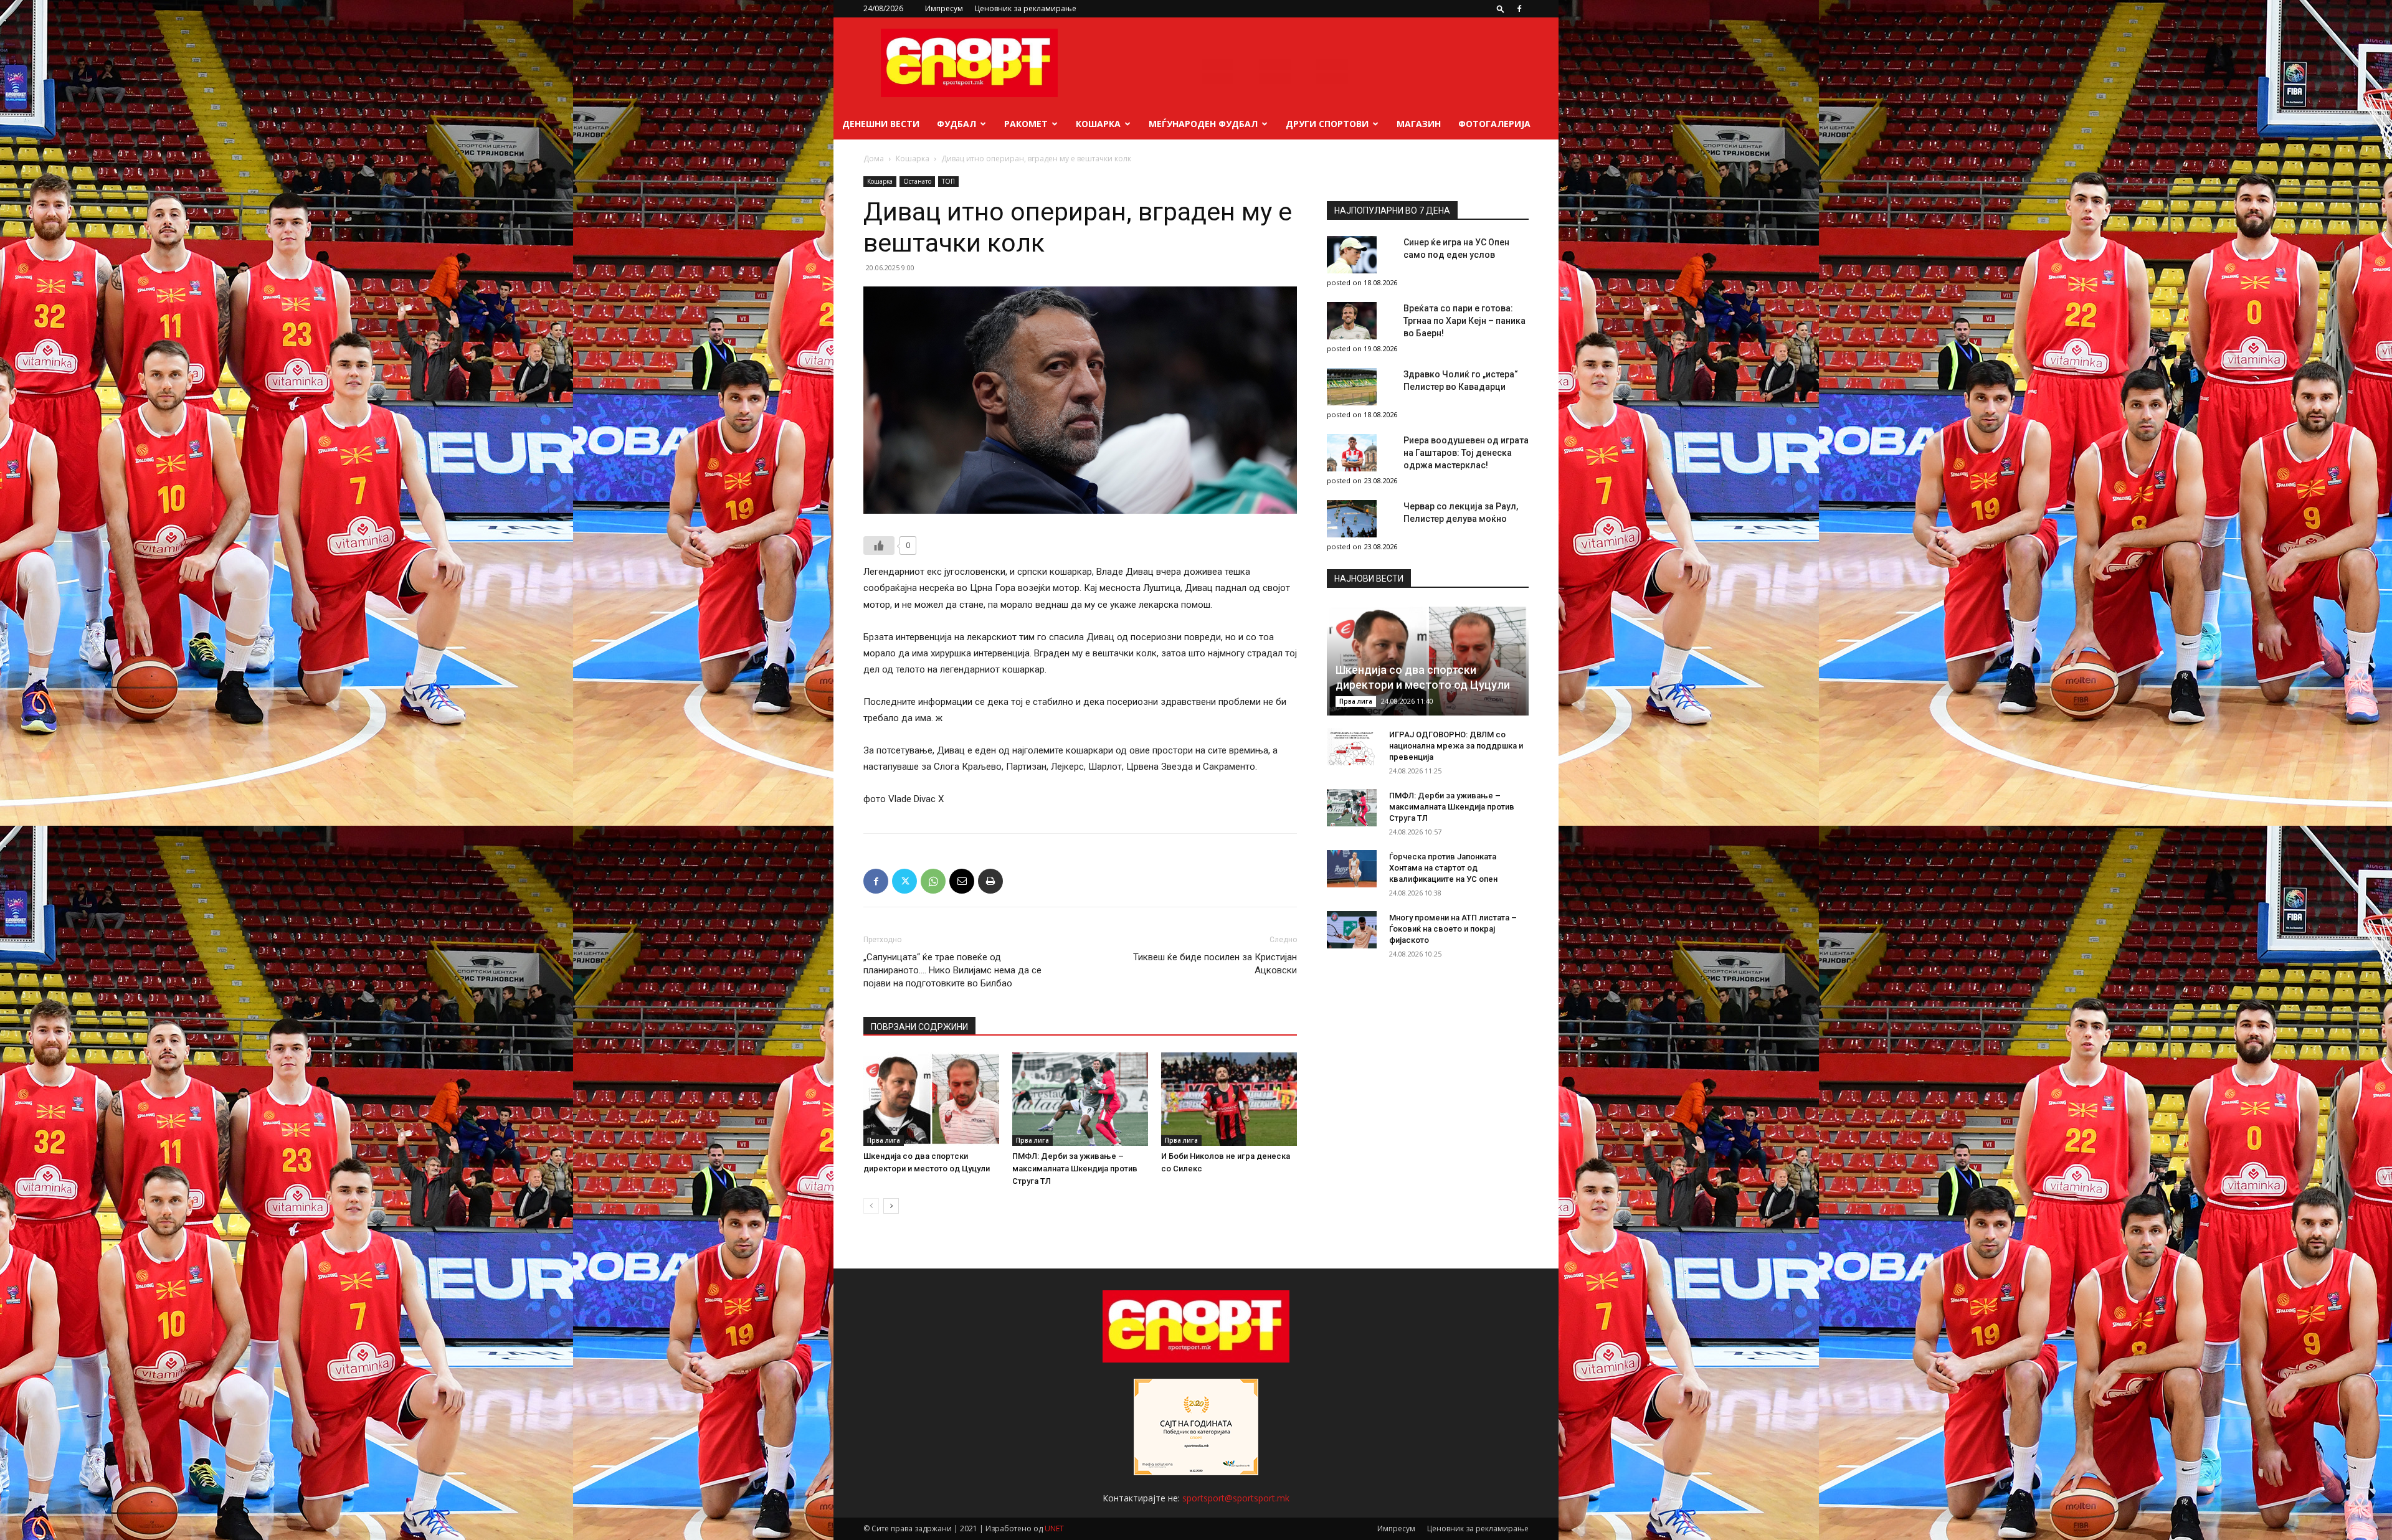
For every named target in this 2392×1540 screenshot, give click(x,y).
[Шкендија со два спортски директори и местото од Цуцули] (931, 1099)
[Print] (990, 881)
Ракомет (1026, 124)
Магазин (1419, 124)
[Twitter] (904, 881)
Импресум (944, 8)
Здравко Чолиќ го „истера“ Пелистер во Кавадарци (1461, 380)
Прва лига (884, 1140)
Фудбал (956, 124)
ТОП (948, 181)
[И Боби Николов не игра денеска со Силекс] (1229, 1099)
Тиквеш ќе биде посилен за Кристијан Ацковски (1215, 964)
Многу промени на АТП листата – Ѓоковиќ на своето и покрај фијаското (1453, 929)
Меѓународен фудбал (1203, 124)
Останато (917, 181)
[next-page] (891, 1206)
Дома (874, 158)
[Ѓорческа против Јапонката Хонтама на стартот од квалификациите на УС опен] (1352, 869)
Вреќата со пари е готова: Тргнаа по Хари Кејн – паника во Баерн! (1464, 321)
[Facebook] (1519, 9)
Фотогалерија (1494, 124)
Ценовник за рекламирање (1026, 8)
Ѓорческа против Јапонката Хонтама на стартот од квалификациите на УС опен (1443, 868)
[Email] (962, 881)
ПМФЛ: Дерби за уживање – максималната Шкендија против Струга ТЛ (1075, 1169)
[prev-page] (871, 1206)
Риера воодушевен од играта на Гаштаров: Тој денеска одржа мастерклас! (1466, 453)
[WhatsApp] (933, 881)
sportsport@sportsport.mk (1236, 1498)
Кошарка (1098, 124)
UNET (1054, 1528)
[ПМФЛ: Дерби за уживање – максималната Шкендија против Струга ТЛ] (1080, 1099)
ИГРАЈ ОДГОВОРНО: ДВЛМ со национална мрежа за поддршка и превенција (1456, 746)
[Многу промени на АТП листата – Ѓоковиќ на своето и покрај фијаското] (1352, 930)
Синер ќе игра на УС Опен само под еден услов (1456, 248)
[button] (1501, 8)
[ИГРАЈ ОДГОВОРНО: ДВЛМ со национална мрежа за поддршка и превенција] (1352, 747)
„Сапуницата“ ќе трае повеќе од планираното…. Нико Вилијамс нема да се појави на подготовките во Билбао (952, 970)
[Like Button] (879, 546)
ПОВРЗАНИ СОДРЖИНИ (919, 1027)
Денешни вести (881, 124)
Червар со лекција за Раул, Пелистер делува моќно (1461, 513)
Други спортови (1327, 124)
